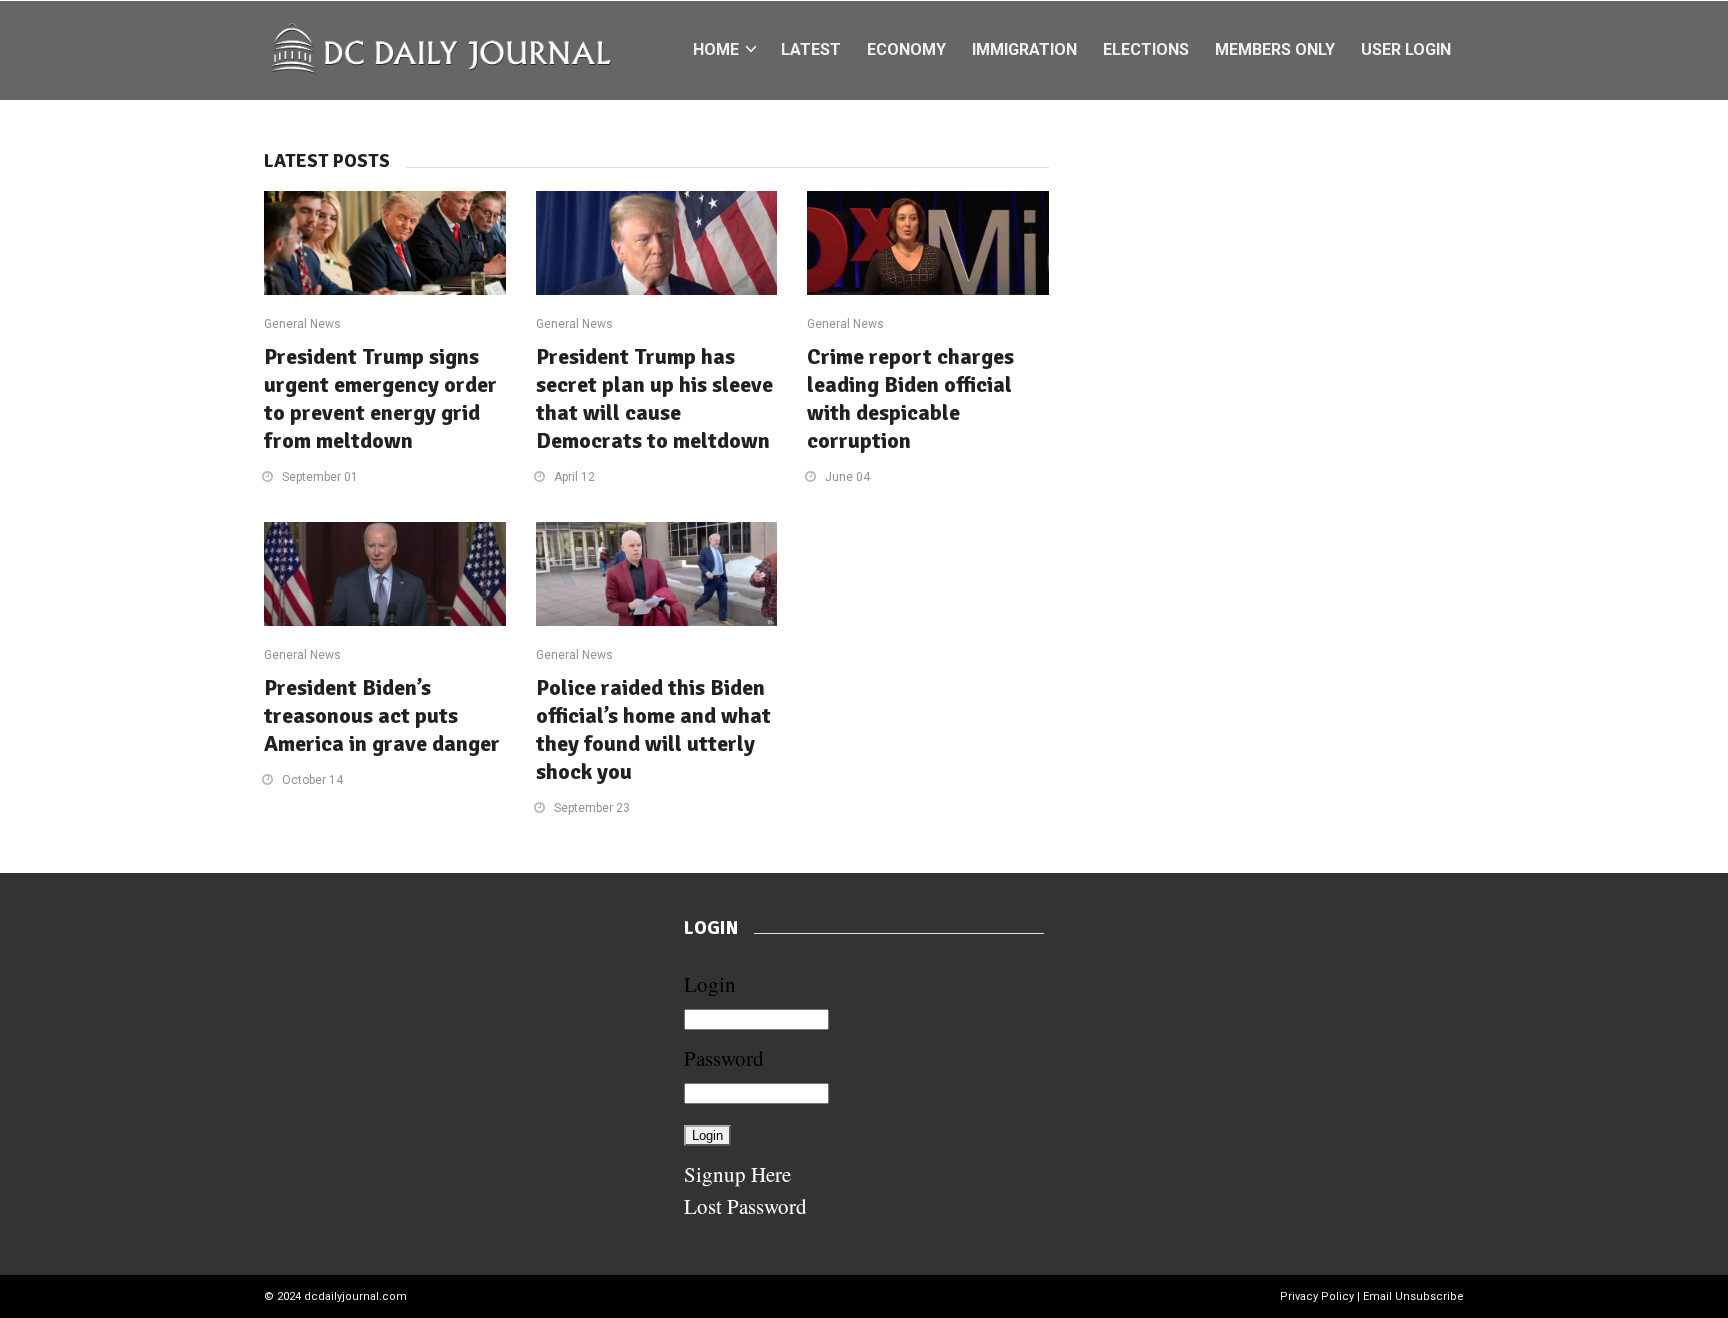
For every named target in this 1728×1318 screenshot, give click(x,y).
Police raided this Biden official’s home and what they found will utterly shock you (653, 729)
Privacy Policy (1317, 1296)
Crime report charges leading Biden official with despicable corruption (910, 398)
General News (302, 324)
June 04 (847, 477)
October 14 (312, 780)
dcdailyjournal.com (355, 1296)
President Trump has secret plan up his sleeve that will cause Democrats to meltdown (654, 398)
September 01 (320, 477)
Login (710, 984)
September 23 (592, 808)
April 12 (574, 477)
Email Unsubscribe (1413, 1296)
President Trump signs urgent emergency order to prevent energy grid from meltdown (380, 398)
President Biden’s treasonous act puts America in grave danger (382, 715)
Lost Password (745, 1206)
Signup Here (737, 1174)
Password (724, 1058)
